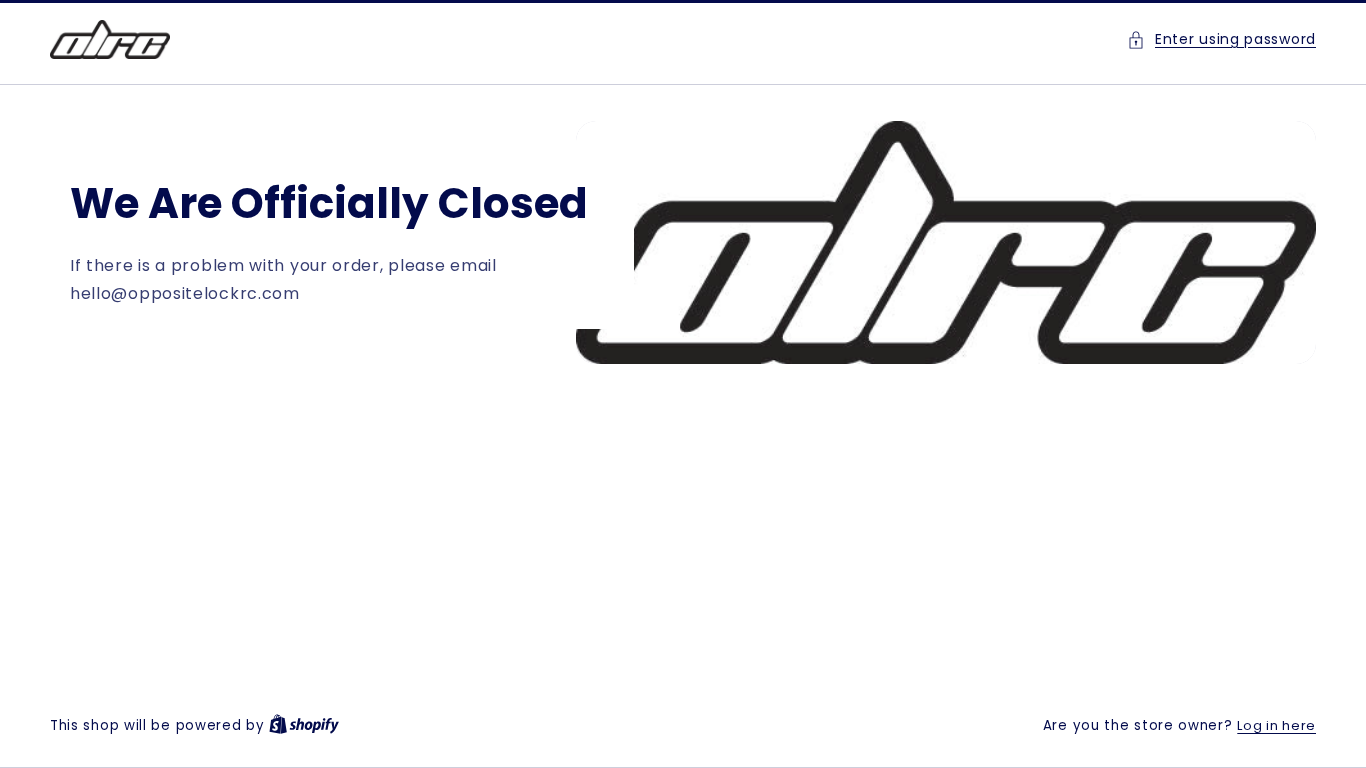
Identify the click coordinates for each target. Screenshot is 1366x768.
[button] (1221, 39)
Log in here (1276, 725)
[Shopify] (304, 725)
